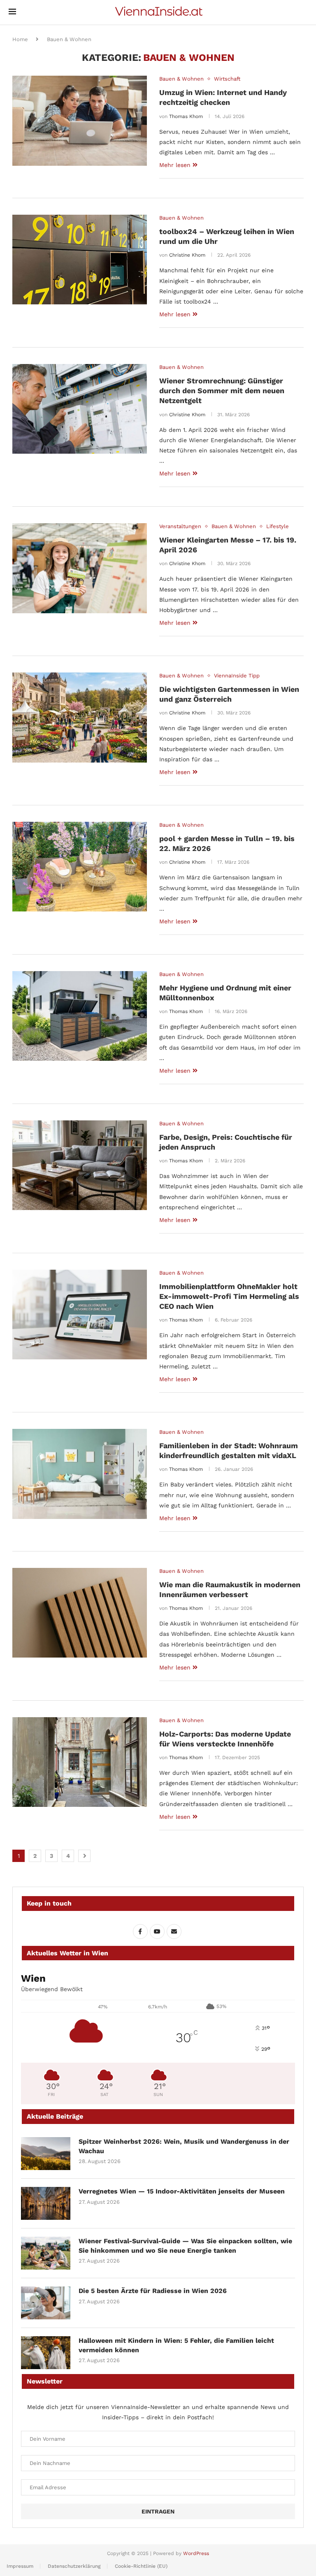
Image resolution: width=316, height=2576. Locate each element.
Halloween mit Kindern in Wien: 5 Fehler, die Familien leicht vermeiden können (176, 2345)
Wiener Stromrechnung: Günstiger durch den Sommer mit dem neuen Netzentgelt (222, 391)
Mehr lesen (175, 165)
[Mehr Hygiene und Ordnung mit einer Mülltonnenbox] (80, 1016)
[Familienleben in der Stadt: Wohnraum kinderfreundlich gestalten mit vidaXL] (80, 1474)
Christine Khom (187, 255)
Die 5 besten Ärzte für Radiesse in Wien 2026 (153, 2291)
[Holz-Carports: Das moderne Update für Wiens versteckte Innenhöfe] (80, 1762)
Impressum (20, 2566)
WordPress (196, 2553)
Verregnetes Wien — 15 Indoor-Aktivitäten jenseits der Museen (182, 2191)
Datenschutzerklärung (74, 2566)
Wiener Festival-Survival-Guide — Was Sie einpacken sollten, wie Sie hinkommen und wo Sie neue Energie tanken (185, 2246)
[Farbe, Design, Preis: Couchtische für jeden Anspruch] (80, 1165)
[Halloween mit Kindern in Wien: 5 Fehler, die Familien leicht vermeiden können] (46, 2353)
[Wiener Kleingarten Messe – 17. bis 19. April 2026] (80, 568)
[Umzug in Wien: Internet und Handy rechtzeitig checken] (80, 121)
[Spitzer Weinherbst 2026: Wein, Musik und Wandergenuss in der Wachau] (46, 2154)
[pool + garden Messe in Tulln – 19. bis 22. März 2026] (80, 867)
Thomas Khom (186, 116)
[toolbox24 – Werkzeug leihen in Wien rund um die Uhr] (80, 260)
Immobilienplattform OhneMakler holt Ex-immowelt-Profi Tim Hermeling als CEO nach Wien (229, 1296)
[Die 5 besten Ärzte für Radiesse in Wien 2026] (46, 2303)
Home (20, 39)
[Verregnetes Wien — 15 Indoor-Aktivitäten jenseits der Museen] (46, 2203)
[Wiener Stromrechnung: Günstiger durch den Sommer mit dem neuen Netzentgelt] (80, 409)
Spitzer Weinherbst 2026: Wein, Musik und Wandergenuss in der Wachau (184, 2146)
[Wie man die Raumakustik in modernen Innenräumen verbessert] (80, 1613)
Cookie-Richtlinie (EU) (141, 2566)
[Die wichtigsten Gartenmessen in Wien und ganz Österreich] (80, 717)
